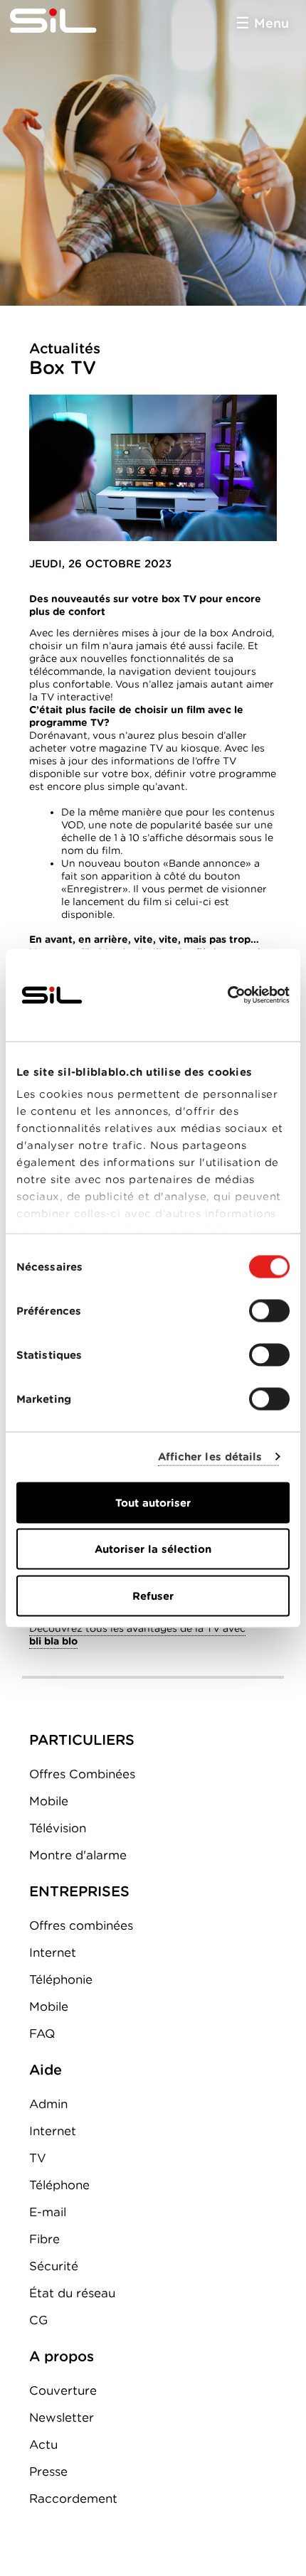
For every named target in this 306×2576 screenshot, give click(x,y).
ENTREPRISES (79, 1891)
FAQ (42, 2033)
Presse (48, 2471)
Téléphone (59, 2185)
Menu (271, 23)
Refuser (153, 1596)
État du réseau (72, 2293)
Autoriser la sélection (153, 1549)
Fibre (44, 2239)
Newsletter (62, 2417)
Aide (46, 2070)
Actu (43, 2444)
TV (38, 2158)
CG (38, 2320)
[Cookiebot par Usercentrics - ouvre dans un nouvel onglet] (227, 995)
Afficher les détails (210, 1457)
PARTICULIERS (82, 1740)
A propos (62, 2356)
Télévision (58, 1828)
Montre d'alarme (78, 1855)
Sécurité (54, 2266)
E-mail (48, 2212)
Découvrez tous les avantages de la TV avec (137, 1635)
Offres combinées (81, 1925)
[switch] (269, 1310)
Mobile (49, 1801)
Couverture (63, 2390)
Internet (53, 1952)
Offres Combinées (82, 1774)
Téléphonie (61, 1979)
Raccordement (73, 2498)
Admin (48, 2104)
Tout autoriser (153, 1502)
